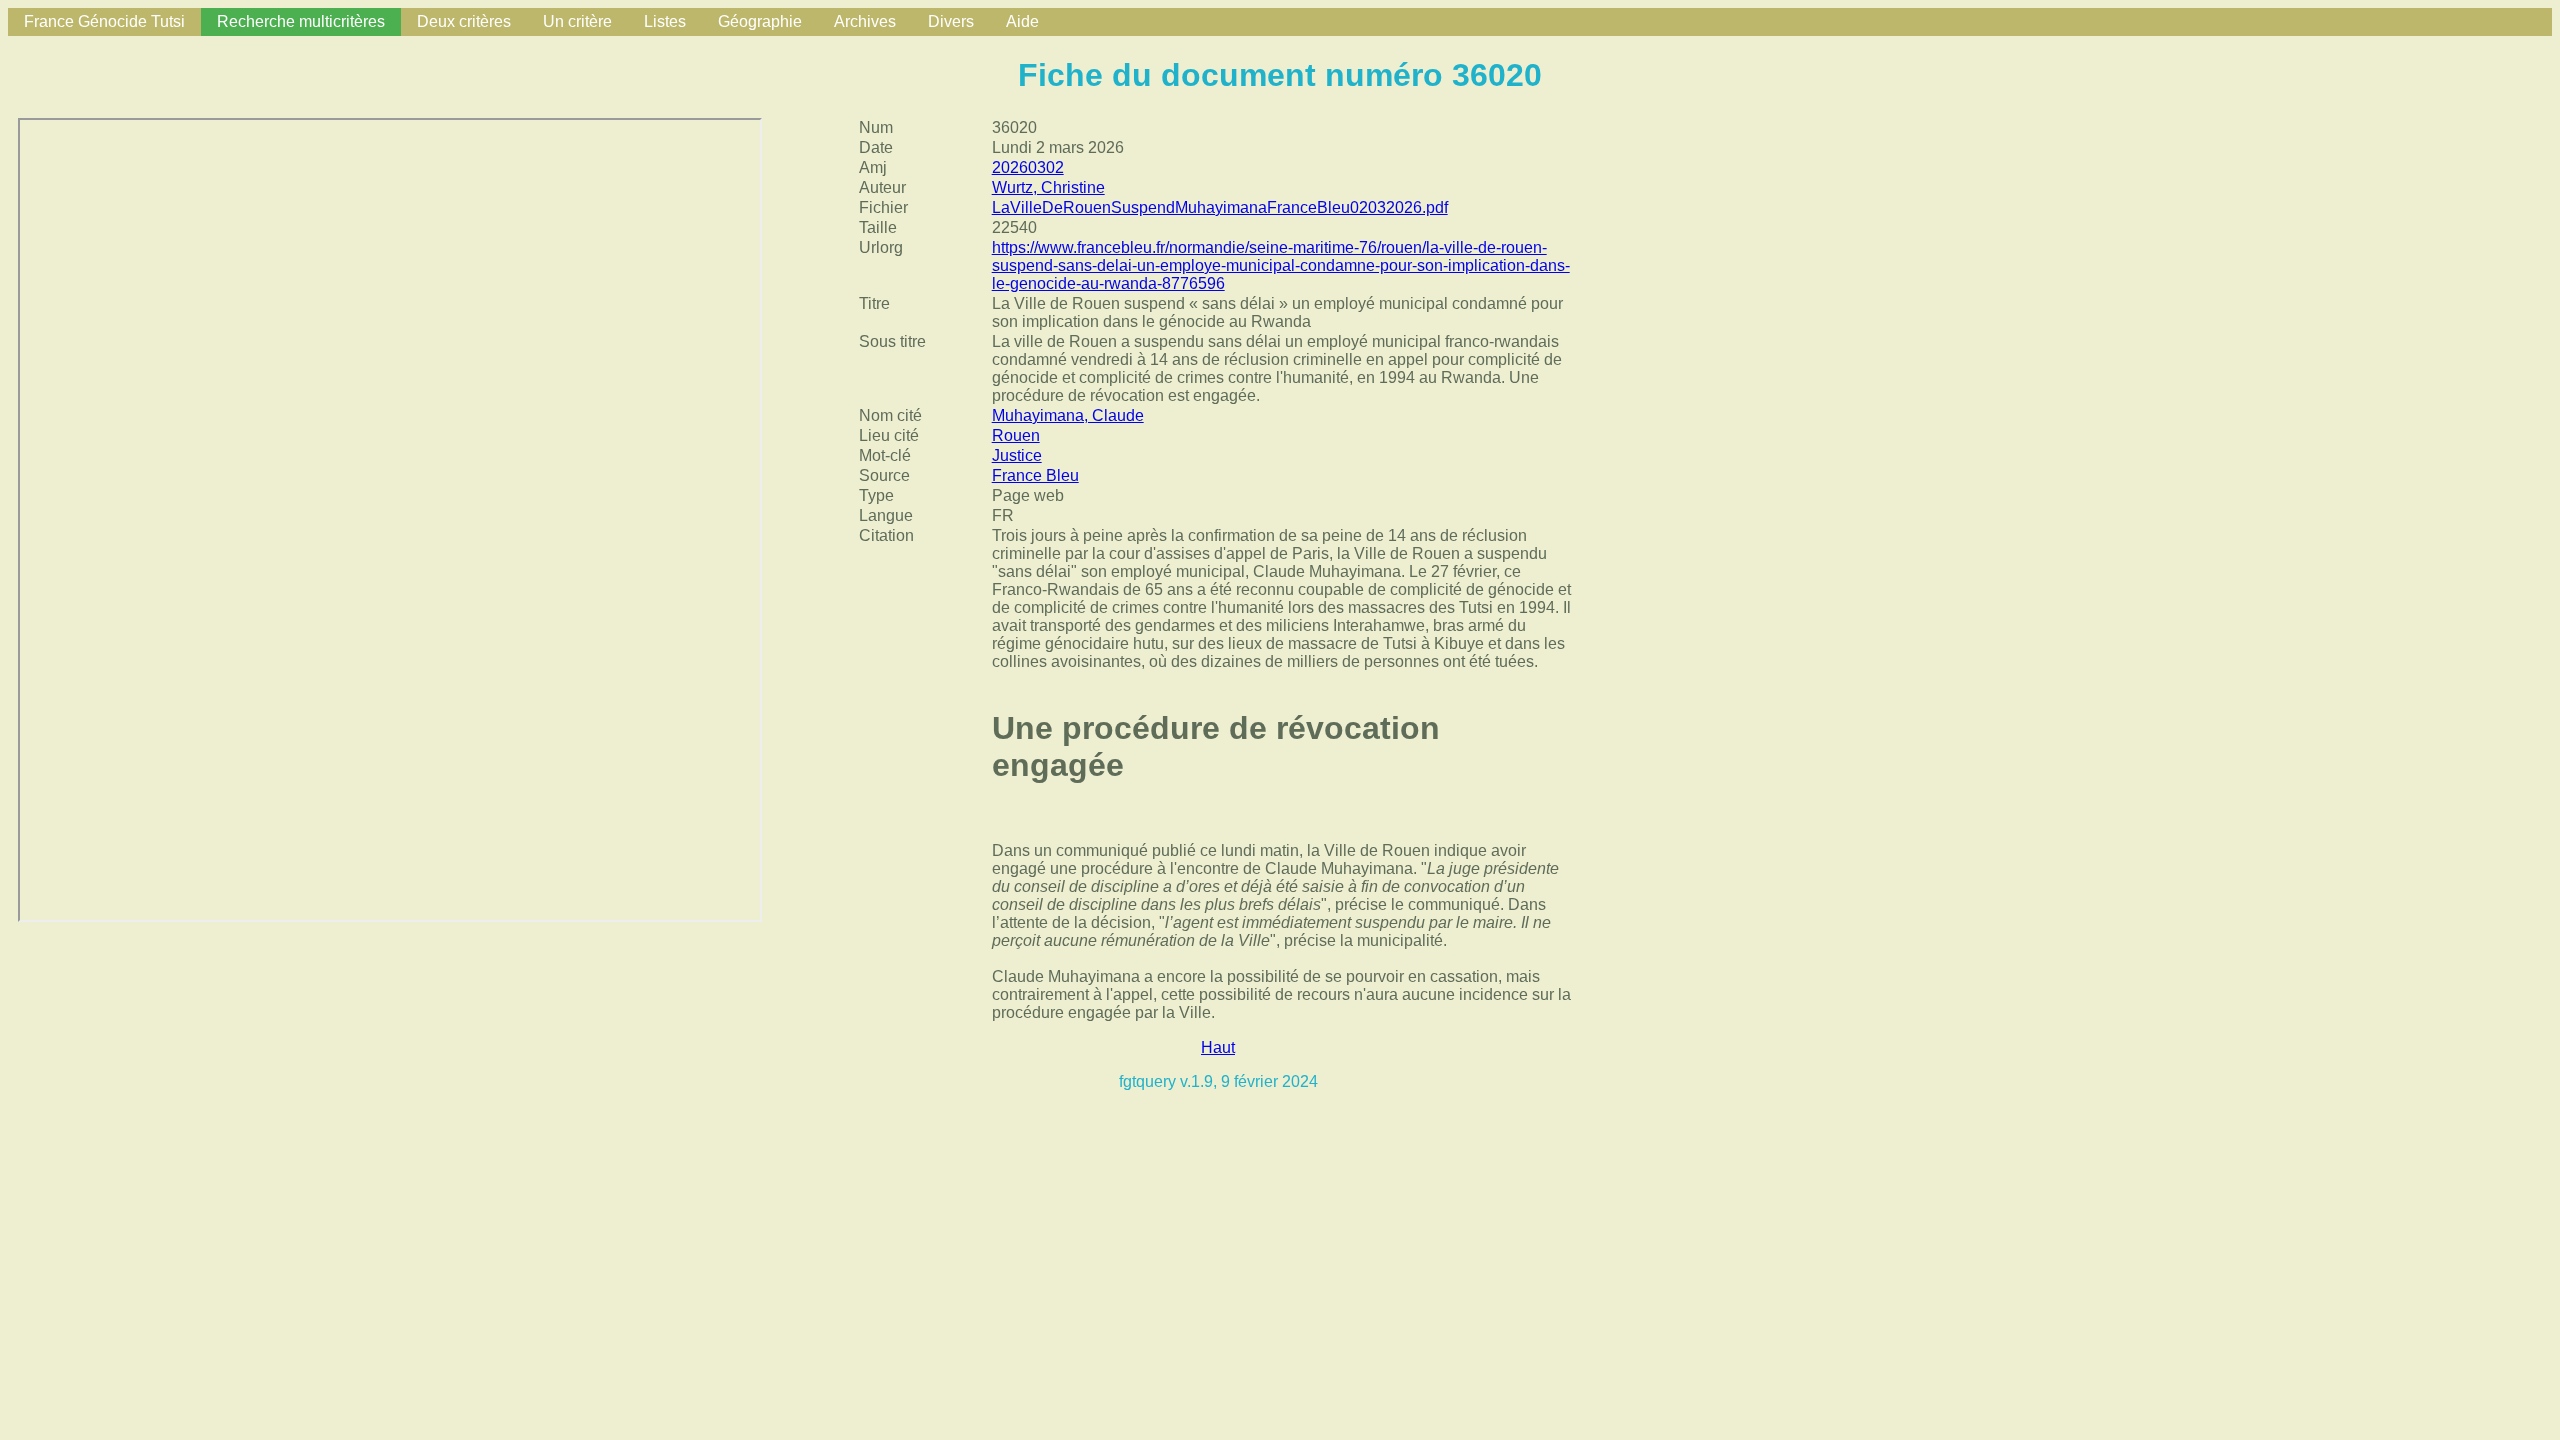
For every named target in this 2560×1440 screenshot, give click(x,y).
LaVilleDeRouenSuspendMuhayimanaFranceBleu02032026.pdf (1220, 207)
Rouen (1016, 435)
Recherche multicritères (301, 21)
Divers (951, 21)
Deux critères (464, 21)
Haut (1218, 1047)
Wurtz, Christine (1048, 187)
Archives (865, 21)
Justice (1017, 455)
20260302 (1028, 167)
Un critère (577, 21)
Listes (665, 21)
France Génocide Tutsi (104, 21)
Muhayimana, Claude (1068, 415)
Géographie (760, 21)
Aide (1022, 21)
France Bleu (1035, 475)
